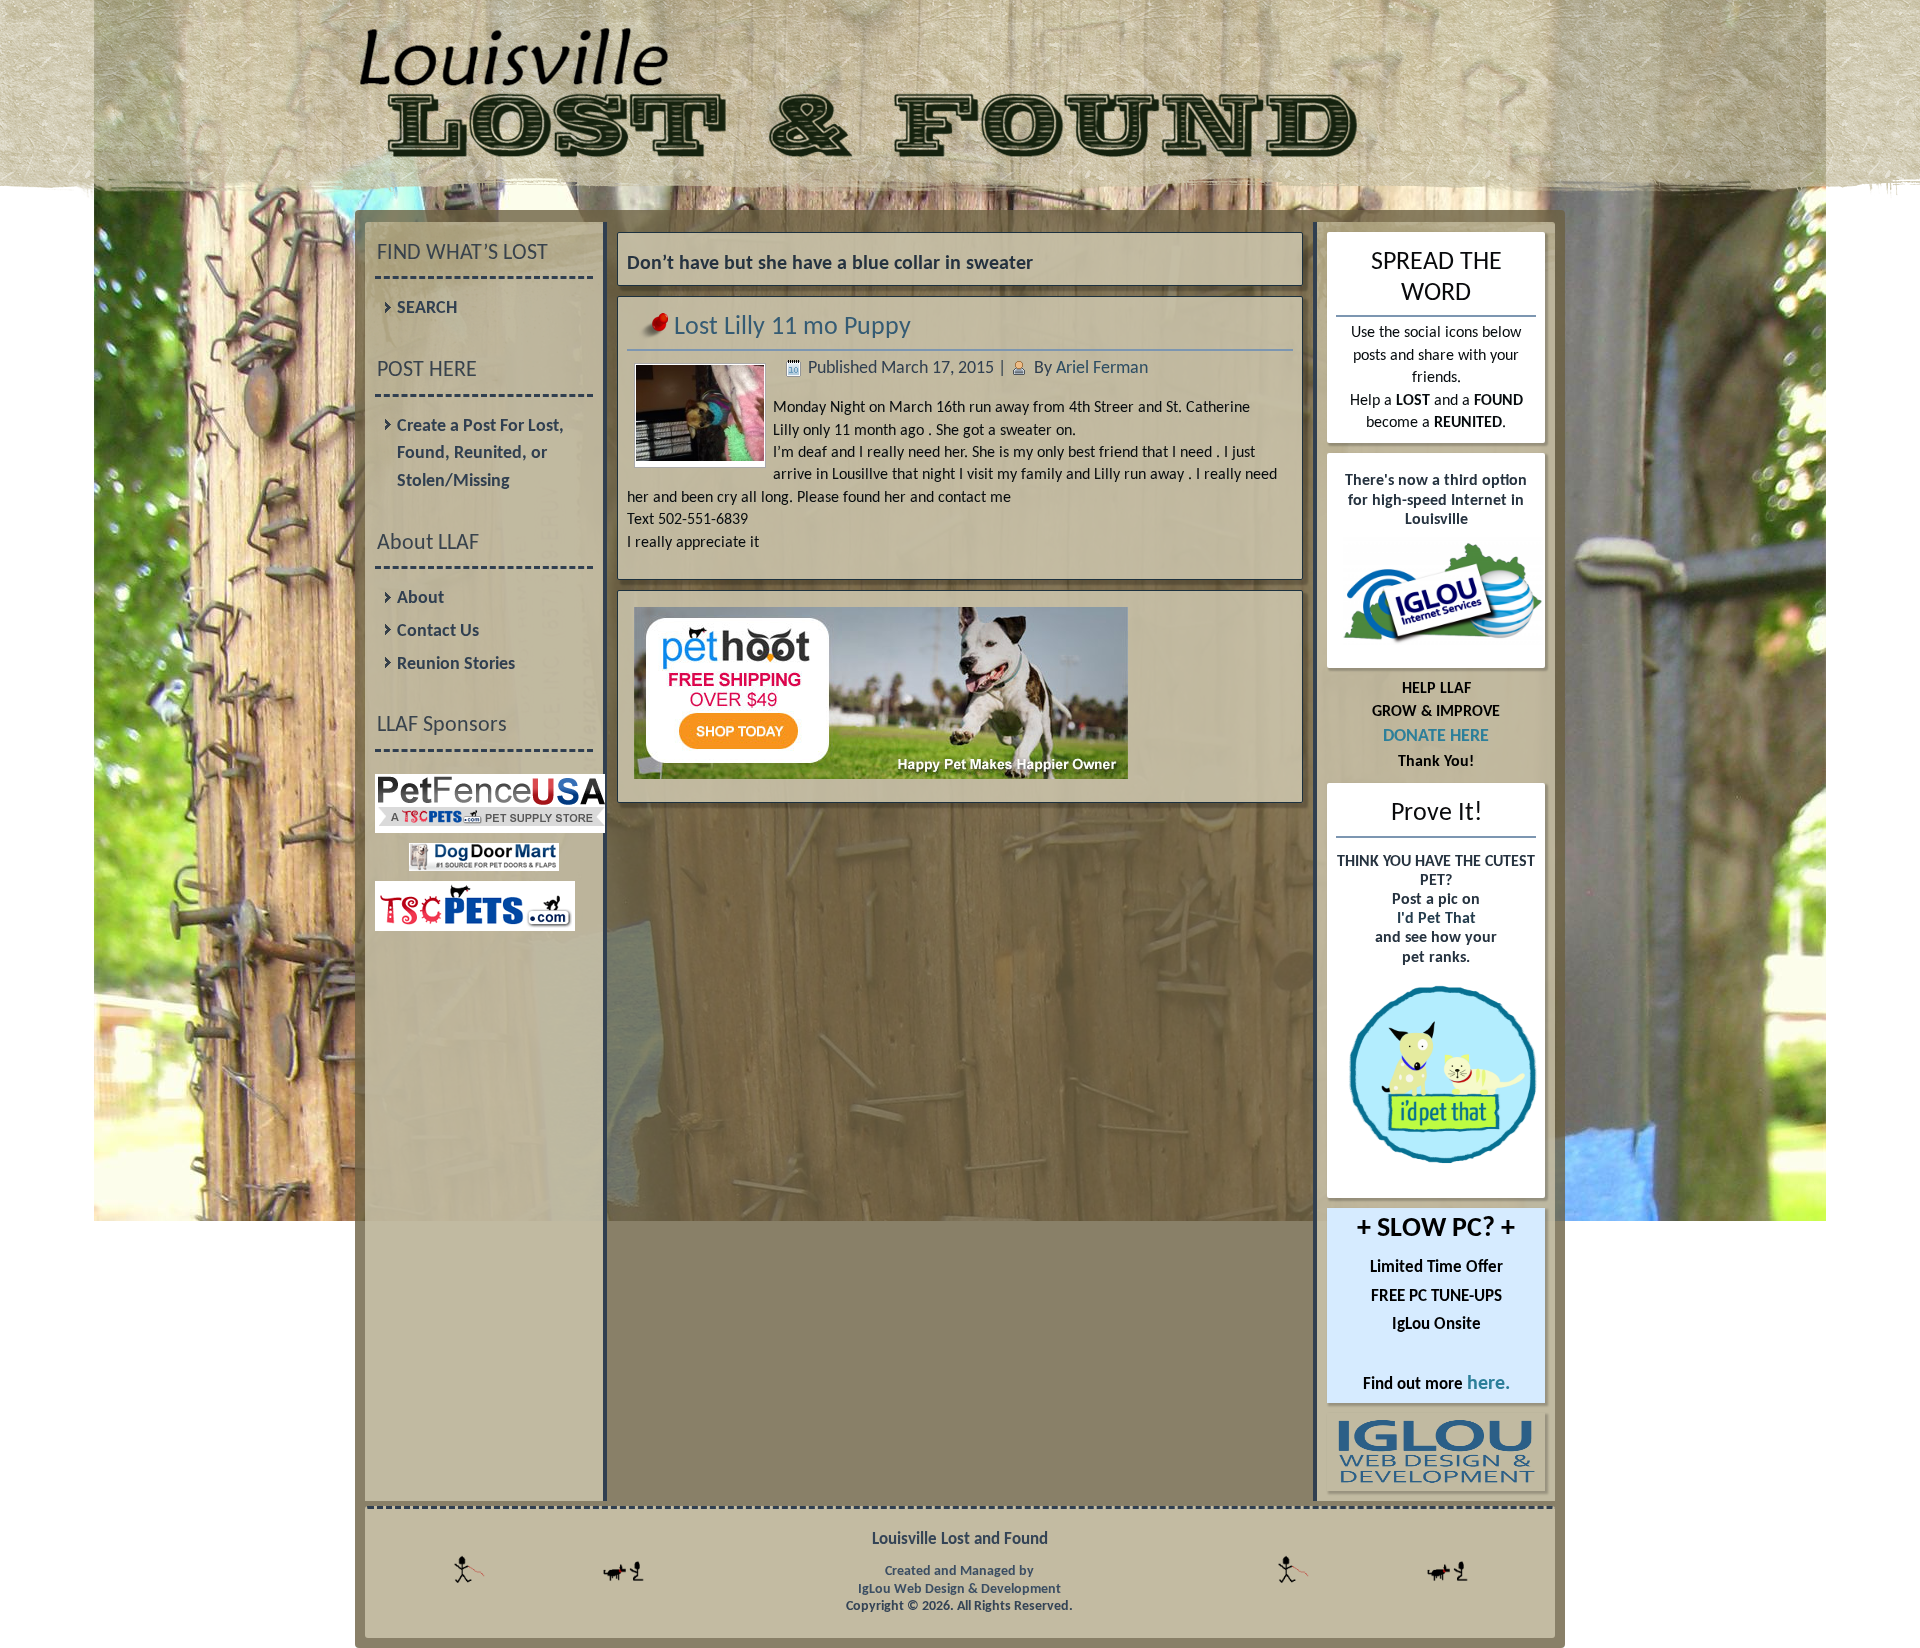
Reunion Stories (456, 664)
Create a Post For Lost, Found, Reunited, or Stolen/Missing (480, 454)
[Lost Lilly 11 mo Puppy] (700, 455)
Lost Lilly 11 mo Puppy (792, 327)
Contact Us (438, 631)
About (420, 598)
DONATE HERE (1436, 736)
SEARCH (427, 308)
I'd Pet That (1436, 919)
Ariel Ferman (1102, 368)
